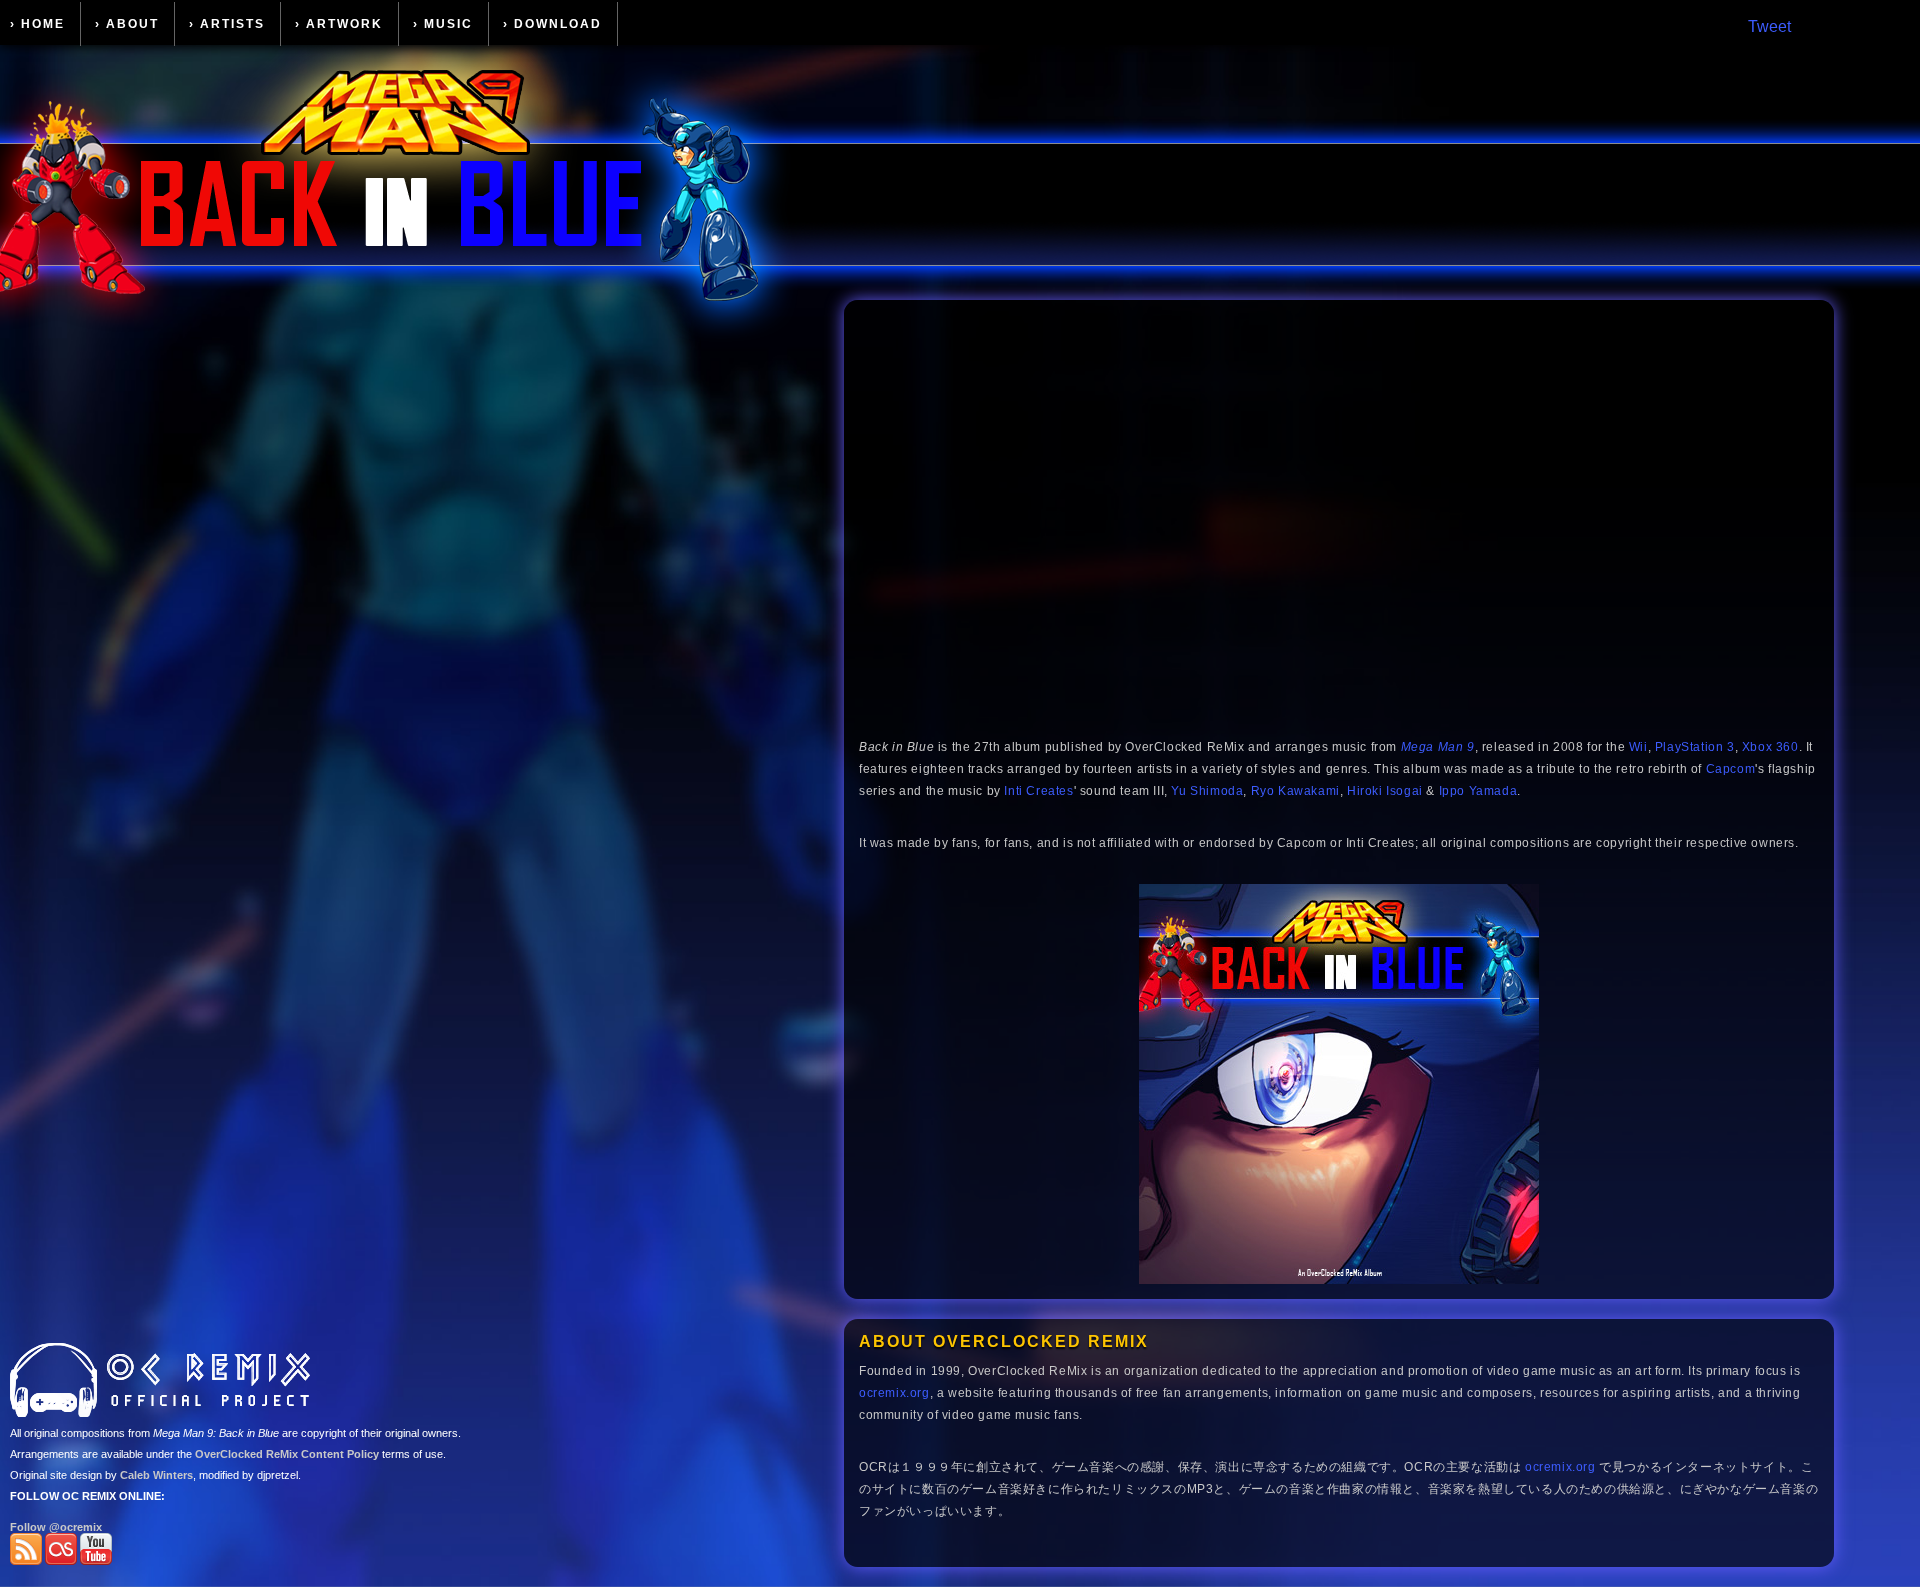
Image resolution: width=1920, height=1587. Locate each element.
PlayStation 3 (1695, 747)
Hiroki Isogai (1385, 791)
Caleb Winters (156, 1475)
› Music (443, 24)
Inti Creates (1038, 791)
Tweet (1769, 26)
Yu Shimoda (1207, 791)
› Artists (227, 24)
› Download (552, 24)
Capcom (1731, 769)
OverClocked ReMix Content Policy (287, 1454)
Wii (1638, 747)
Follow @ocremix (56, 1527)
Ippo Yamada (1478, 791)
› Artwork (339, 24)
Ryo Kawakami (1295, 791)
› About (127, 24)
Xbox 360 (1770, 747)
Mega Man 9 (1438, 747)
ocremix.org (894, 1393)
